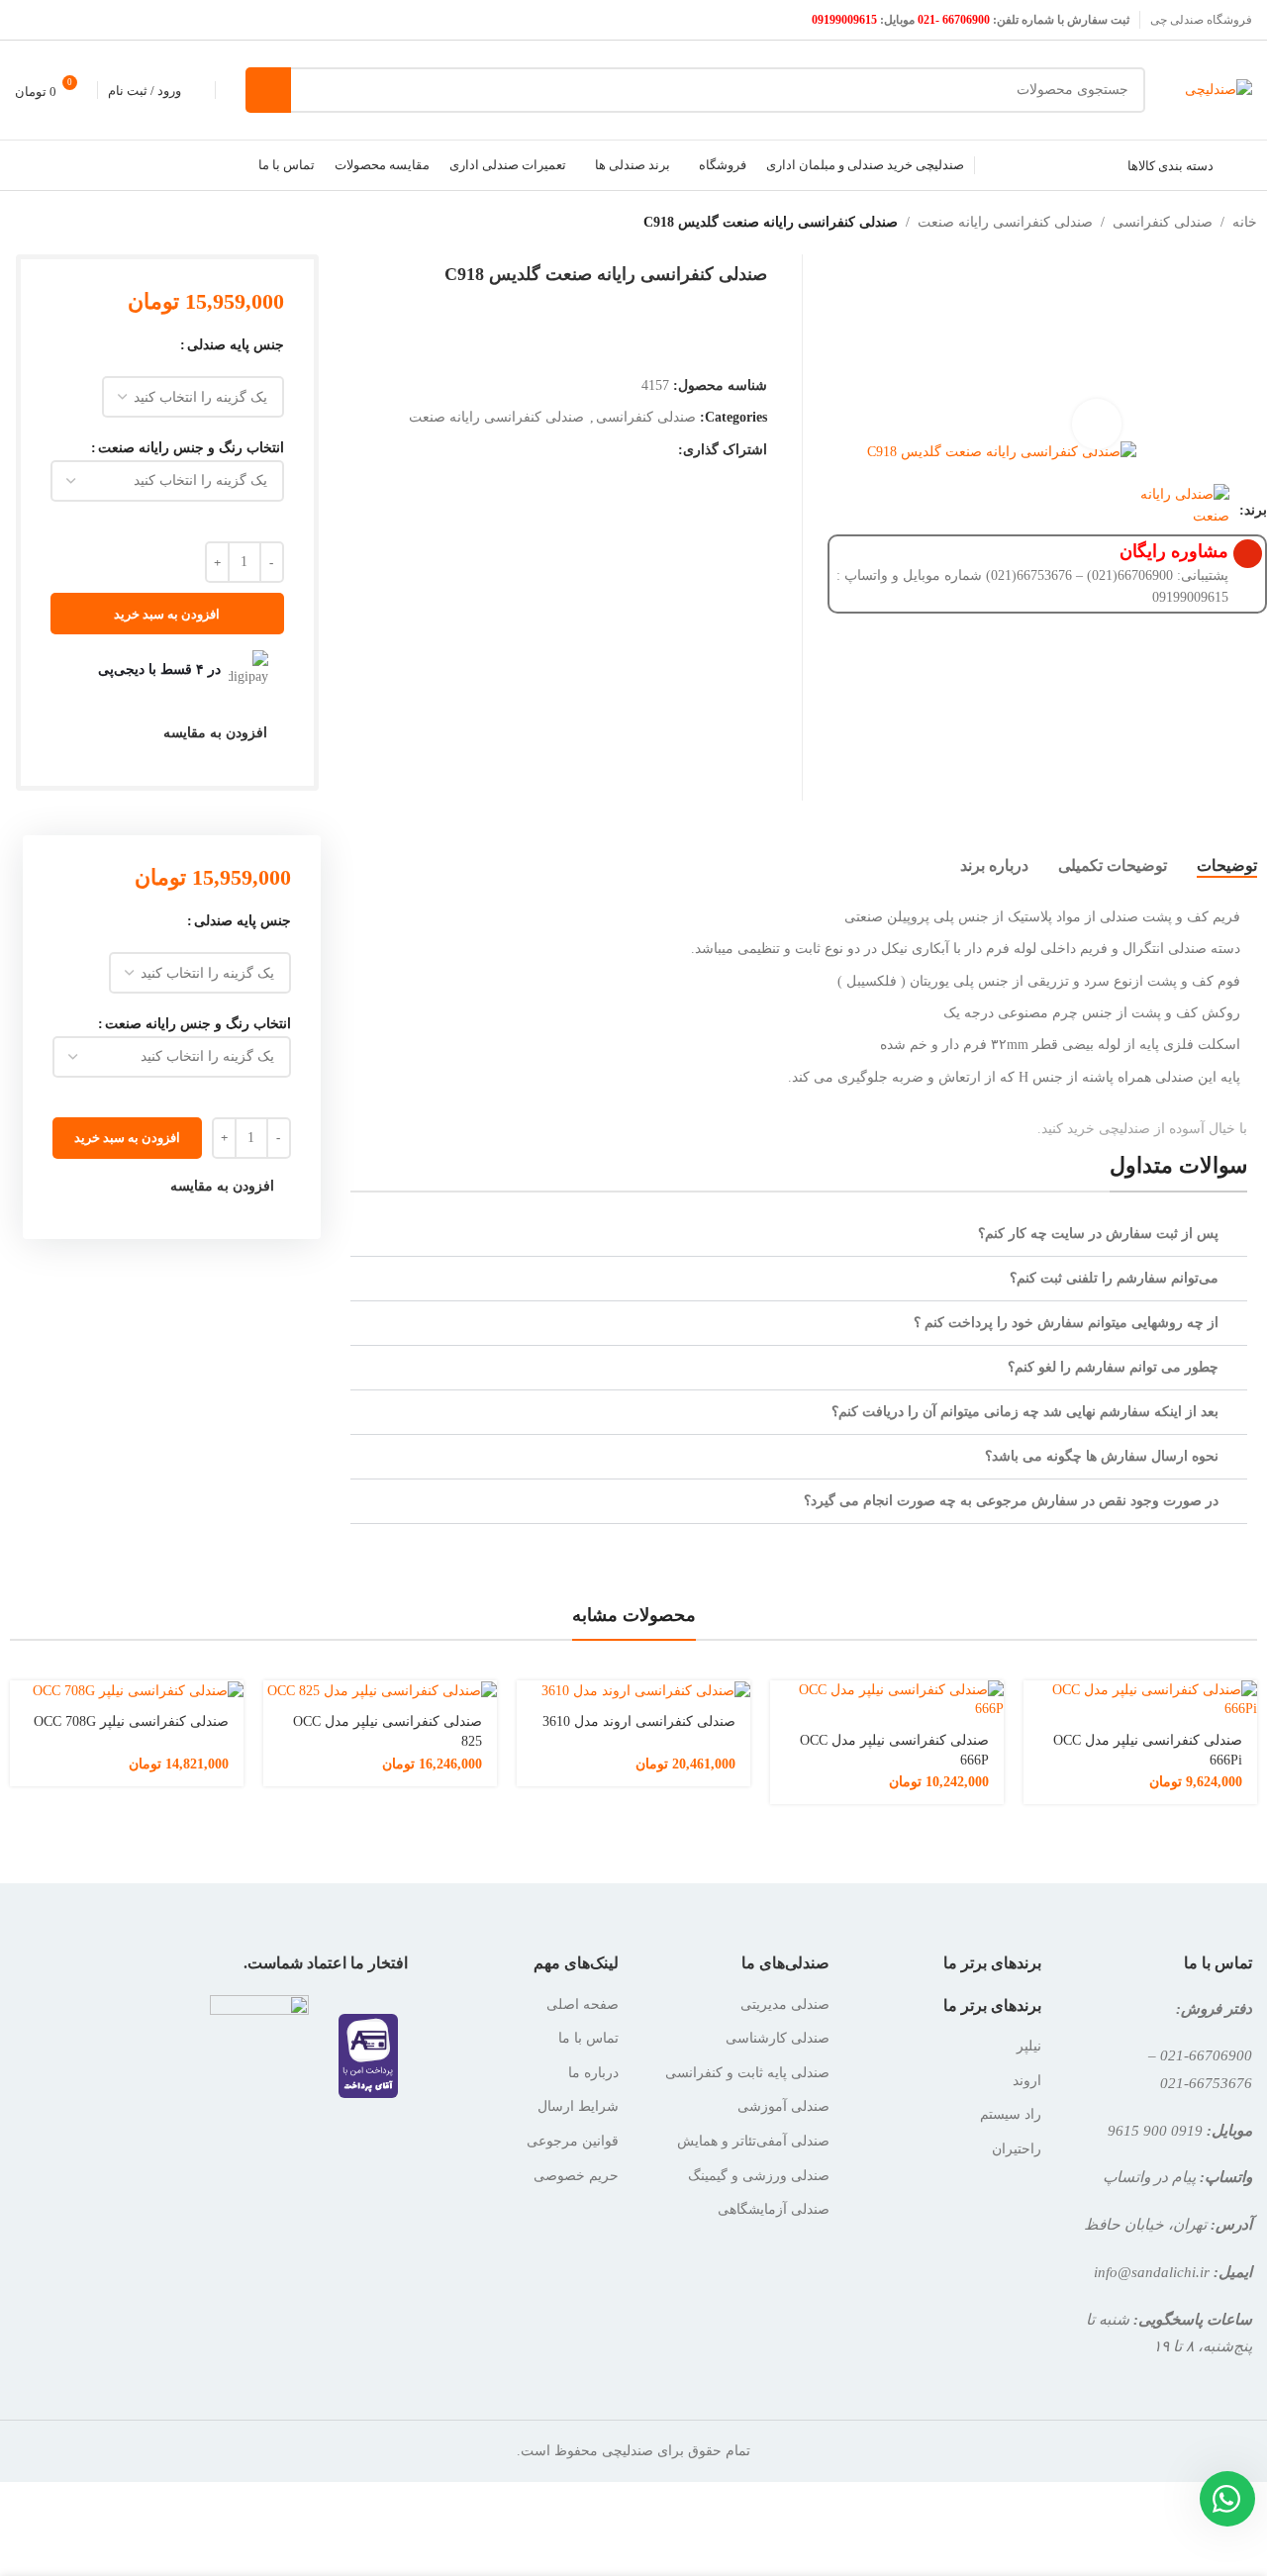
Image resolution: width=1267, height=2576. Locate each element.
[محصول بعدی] (12, 223)
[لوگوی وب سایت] (1218, 89)
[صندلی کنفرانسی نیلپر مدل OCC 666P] (887, 1700)
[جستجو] (268, 90)
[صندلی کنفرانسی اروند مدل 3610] (633, 1691)
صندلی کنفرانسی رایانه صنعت (1005, 222)
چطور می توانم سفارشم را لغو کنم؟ (1113, 1367)
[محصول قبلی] (59, 223)
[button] (799, 1235)
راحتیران (1017, 2149)
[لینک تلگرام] (641, 450)
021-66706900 (1206, 2055)
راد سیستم (1011, 2114)
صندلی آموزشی (783, 2106)
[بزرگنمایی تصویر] (1097, 424)
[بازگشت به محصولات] (36, 223)
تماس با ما (588, 2038)
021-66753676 (1206, 2083)
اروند (1027, 2081)
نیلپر (1029, 2046)
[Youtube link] (27, 19)
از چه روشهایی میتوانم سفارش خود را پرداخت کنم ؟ (1066, 1323)
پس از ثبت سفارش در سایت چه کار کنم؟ (1098, 1234)
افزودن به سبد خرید (167, 614)
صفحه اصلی (583, 2004)
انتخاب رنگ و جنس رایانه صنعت (191, 448)
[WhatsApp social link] (666, 450)
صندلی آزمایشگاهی (774, 2209)
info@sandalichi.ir (1152, 2272)
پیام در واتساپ (1149, 2177)
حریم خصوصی (576, 2176)
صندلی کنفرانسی (1163, 222)
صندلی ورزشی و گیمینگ (759, 2176)
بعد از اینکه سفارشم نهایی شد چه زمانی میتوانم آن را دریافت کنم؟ (1025, 1412)
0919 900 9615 (1155, 2130)
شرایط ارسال (578, 2106)
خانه (1245, 222)
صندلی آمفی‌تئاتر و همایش (753, 2141)
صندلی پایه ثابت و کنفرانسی (747, 2073)
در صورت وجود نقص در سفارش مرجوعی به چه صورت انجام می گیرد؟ (1011, 1501)
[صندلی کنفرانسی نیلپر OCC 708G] (127, 1691)
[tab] (1227, 866)
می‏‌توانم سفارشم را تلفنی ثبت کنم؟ (1114, 1278)
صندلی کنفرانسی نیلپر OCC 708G (131, 1721)
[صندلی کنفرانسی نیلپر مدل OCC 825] (380, 1691)
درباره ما (593, 2073)
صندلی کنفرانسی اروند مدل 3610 (639, 1721)
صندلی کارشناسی (778, 2038)
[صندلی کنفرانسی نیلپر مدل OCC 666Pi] (1140, 1700)
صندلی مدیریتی (785, 2004)
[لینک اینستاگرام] (52, 19)
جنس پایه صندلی (236, 345)
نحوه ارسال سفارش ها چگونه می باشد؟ (1102, 1456)
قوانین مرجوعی (573, 2141)
